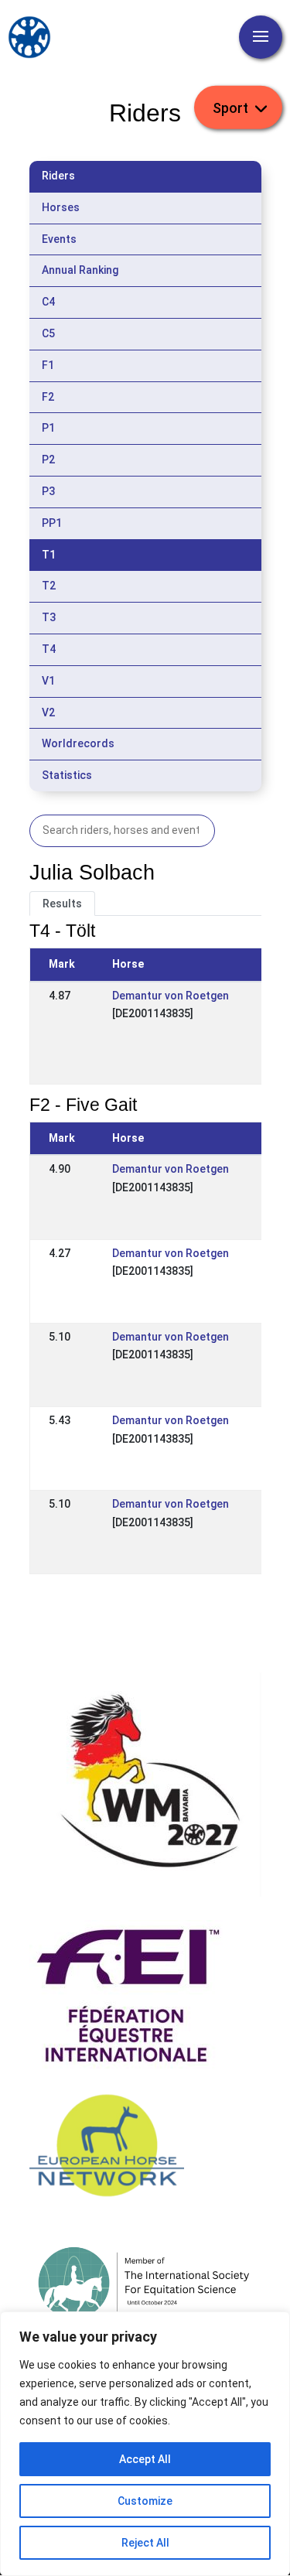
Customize (145, 2501)
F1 (48, 365)
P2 (48, 460)
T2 (49, 586)
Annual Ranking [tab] (80, 270)
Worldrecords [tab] (78, 743)
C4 (48, 302)
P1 (48, 428)
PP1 (52, 523)
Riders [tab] (58, 176)
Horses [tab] (61, 207)
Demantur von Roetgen (171, 996)
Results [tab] (62, 904)
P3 (48, 491)
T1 (49, 555)
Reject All (145, 2543)
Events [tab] (59, 239)
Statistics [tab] (67, 775)
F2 (48, 397)
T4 (49, 649)
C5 (48, 333)
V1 (48, 681)
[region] (145, 2444)
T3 (49, 617)
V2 (48, 712)
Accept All (145, 2459)
